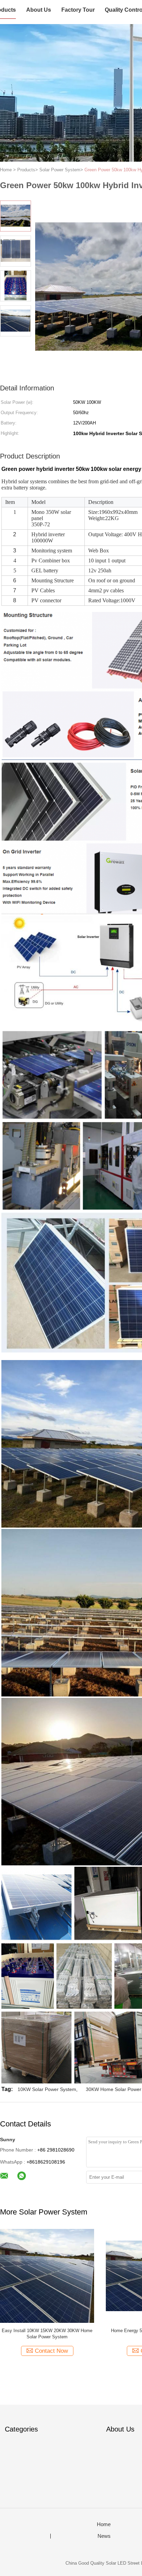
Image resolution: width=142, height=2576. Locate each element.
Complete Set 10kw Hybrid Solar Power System (47, 2334)
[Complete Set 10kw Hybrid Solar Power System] (47, 2276)
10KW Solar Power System (47, 2089)
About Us (39, 10)
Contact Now (51, 2351)
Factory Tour (78, 10)
